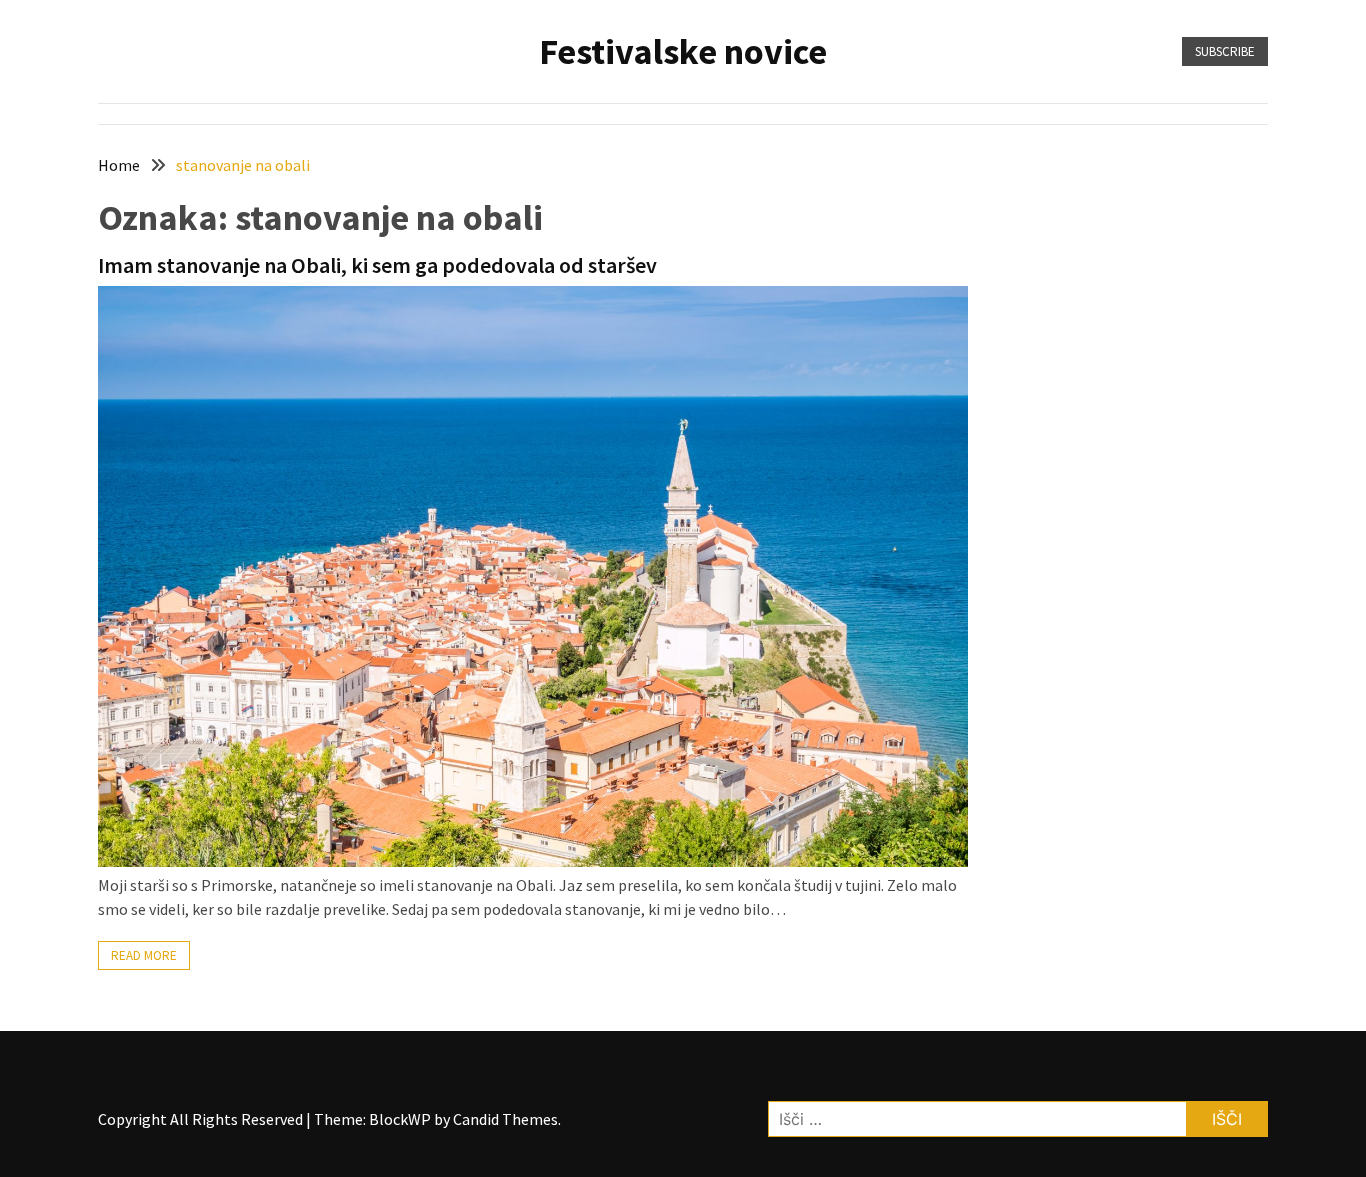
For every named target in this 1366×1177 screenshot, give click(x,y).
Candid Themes (505, 1119)
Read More (144, 955)
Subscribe (1225, 51)
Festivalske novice (683, 51)
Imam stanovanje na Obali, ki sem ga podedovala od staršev (377, 265)
